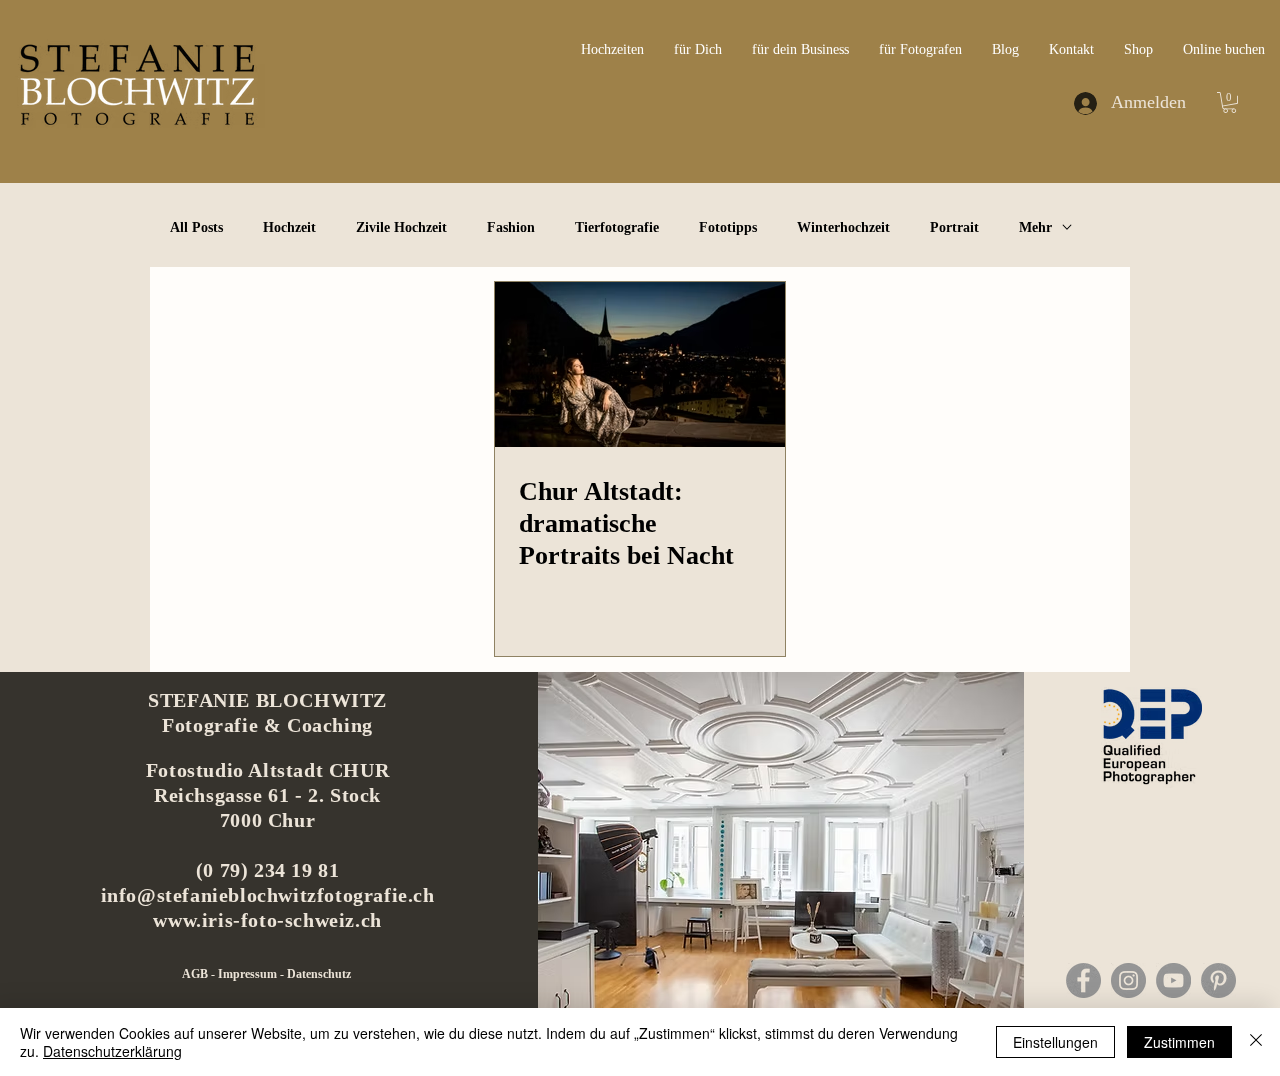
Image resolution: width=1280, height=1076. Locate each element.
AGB (196, 974)
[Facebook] (1083, 980)
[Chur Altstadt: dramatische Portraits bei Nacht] (640, 364)
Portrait (954, 227)
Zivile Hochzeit (401, 227)
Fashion (511, 227)
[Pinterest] (1218, 980)
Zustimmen (1179, 1042)
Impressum (249, 974)
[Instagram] (1128, 980)
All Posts (196, 227)
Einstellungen (1055, 1042)
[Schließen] (1256, 1042)
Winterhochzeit (843, 227)
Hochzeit (289, 227)
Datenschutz (319, 974)
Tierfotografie (617, 227)
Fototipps (728, 227)
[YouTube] (1173, 980)
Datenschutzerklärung (112, 1051)
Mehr (1035, 227)
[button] (1229, 102)
